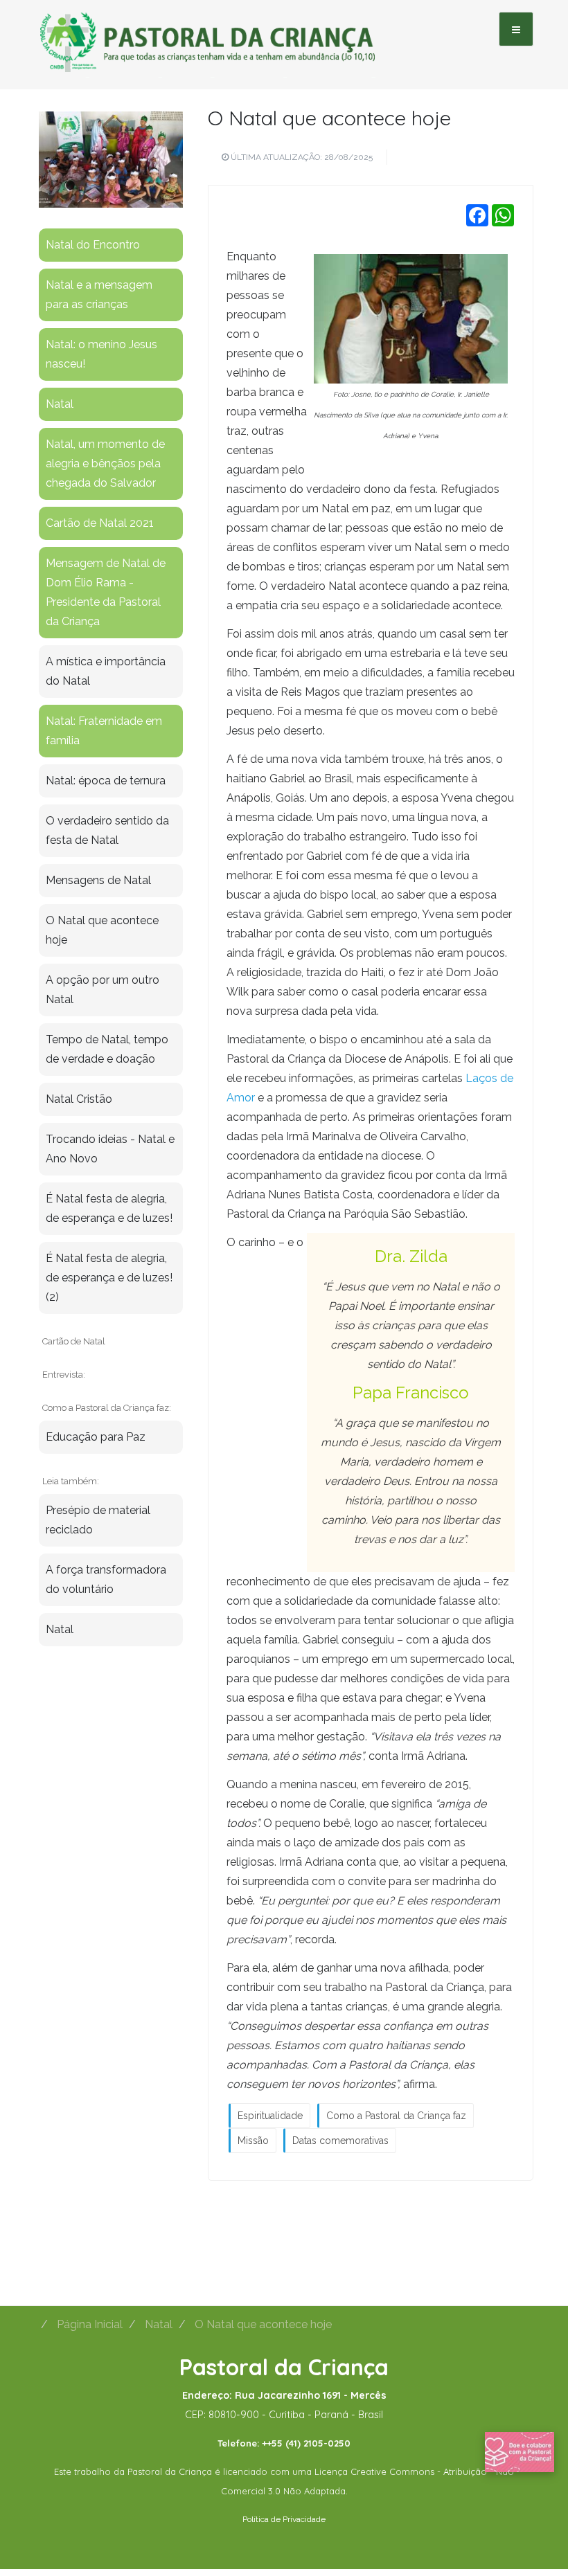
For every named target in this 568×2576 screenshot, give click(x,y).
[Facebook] (477, 215)
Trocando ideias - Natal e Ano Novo (110, 1149)
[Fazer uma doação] (520, 2451)
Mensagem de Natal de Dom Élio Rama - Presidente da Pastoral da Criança (106, 592)
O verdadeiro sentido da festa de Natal (107, 830)
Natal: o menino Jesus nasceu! (101, 354)
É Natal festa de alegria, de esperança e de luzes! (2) (109, 1278)
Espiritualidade (270, 2116)
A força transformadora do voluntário (106, 1579)
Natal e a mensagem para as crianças (99, 295)
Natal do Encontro (93, 245)
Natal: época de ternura (106, 781)
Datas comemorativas (340, 2141)
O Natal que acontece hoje (329, 118)
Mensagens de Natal (98, 880)
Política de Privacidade (284, 2519)
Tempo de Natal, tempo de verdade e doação (107, 1049)
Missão (253, 2141)
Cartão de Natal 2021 (100, 523)
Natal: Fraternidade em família (104, 731)
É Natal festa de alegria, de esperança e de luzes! (109, 1208)
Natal (60, 404)
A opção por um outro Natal (103, 990)
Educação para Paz (96, 1437)
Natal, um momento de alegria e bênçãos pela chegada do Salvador (105, 463)
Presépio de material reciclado (98, 1520)
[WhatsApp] (503, 215)
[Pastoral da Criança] (208, 28)
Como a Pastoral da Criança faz (396, 2116)
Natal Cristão (79, 1099)
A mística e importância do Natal (106, 671)
